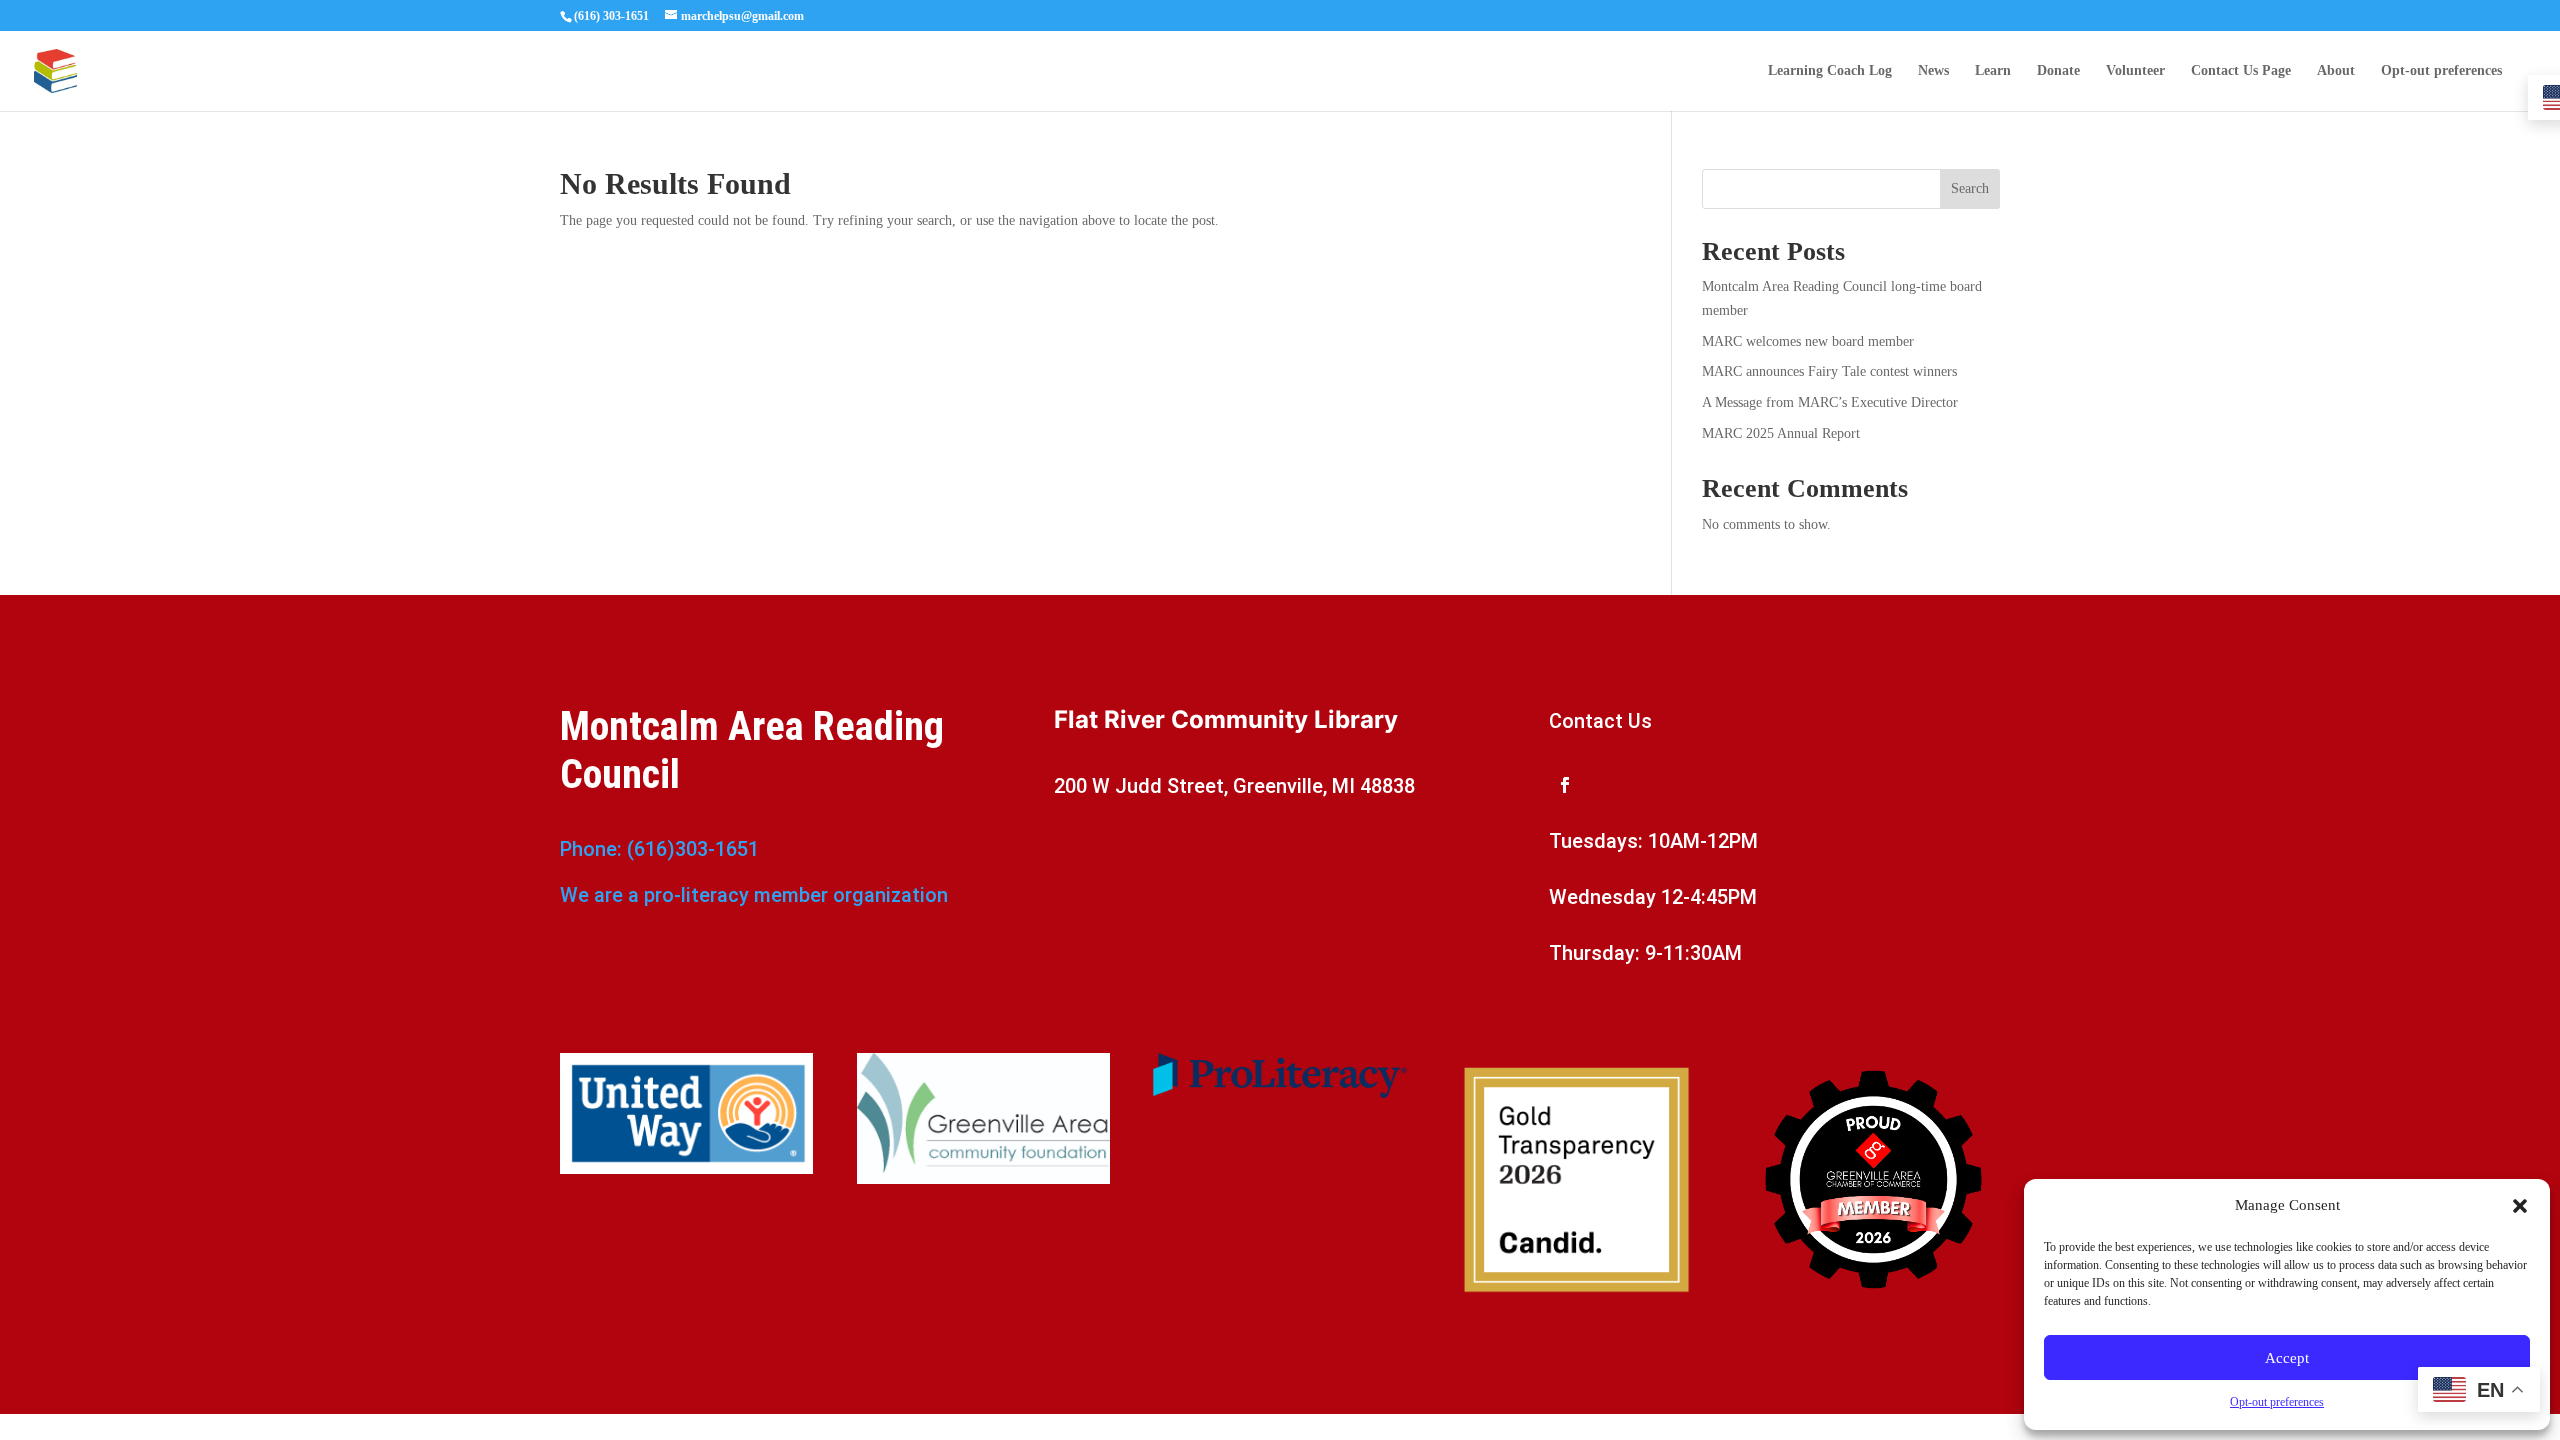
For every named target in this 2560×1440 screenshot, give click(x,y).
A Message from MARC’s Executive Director (1830, 402)
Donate (2058, 71)
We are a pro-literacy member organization (754, 895)
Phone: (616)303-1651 (659, 849)
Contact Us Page (2241, 71)
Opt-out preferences (2277, 1402)
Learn (1993, 71)
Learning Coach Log (1830, 71)
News (1933, 71)
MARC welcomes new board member (1808, 341)
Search (1970, 188)
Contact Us (1600, 721)
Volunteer (2135, 71)
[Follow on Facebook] (1565, 785)
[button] (2520, 1206)
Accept (2287, 1358)
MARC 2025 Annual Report (1781, 433)
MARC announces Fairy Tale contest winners (1829, 371)
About (2336, 71)
